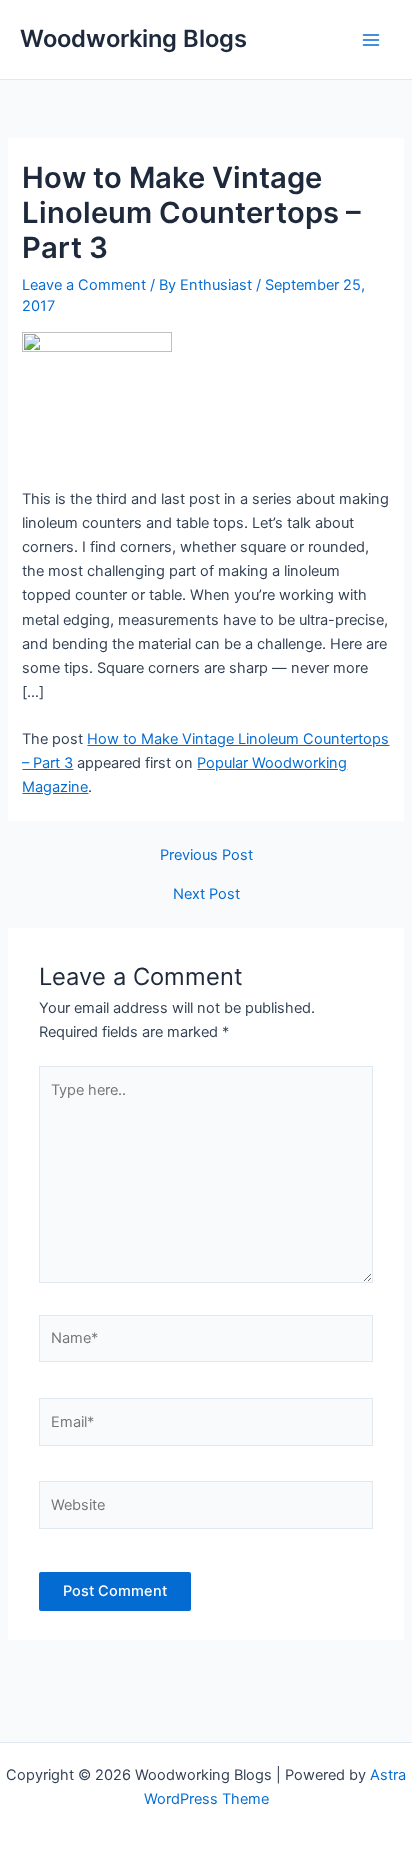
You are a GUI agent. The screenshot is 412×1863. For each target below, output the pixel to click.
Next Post (206, 894)
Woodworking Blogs (133, 38)
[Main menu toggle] (371, 40)
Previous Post (206, 855)
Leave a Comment (84, 285)
